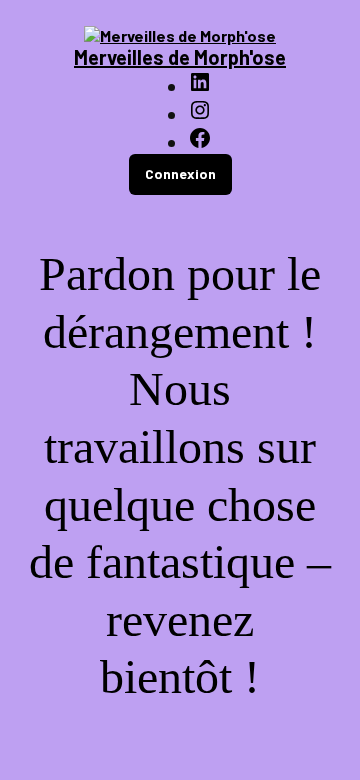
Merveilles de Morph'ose (180, 57)
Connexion (180, 173)
